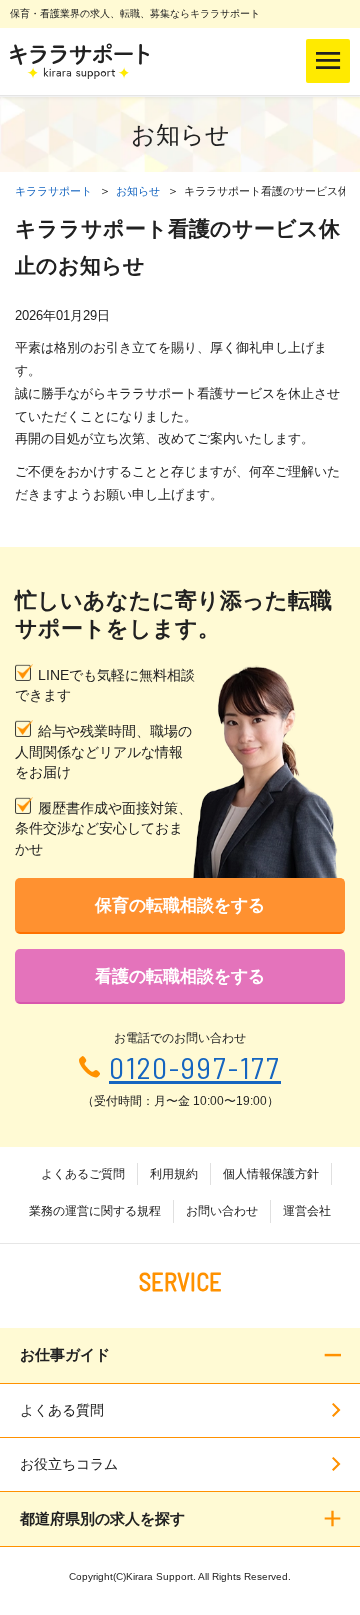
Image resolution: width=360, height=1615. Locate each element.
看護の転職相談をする (180, 976)
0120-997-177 (195, 1067)
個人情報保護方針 (271, 1174)
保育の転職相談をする (180, 905)
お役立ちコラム (69, 1464)
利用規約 (174, 1174)
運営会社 (307, 1211)
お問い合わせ (222, 1211)
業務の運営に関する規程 (95, 1211)
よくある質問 (62, 1410)
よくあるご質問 (83, 1174)
